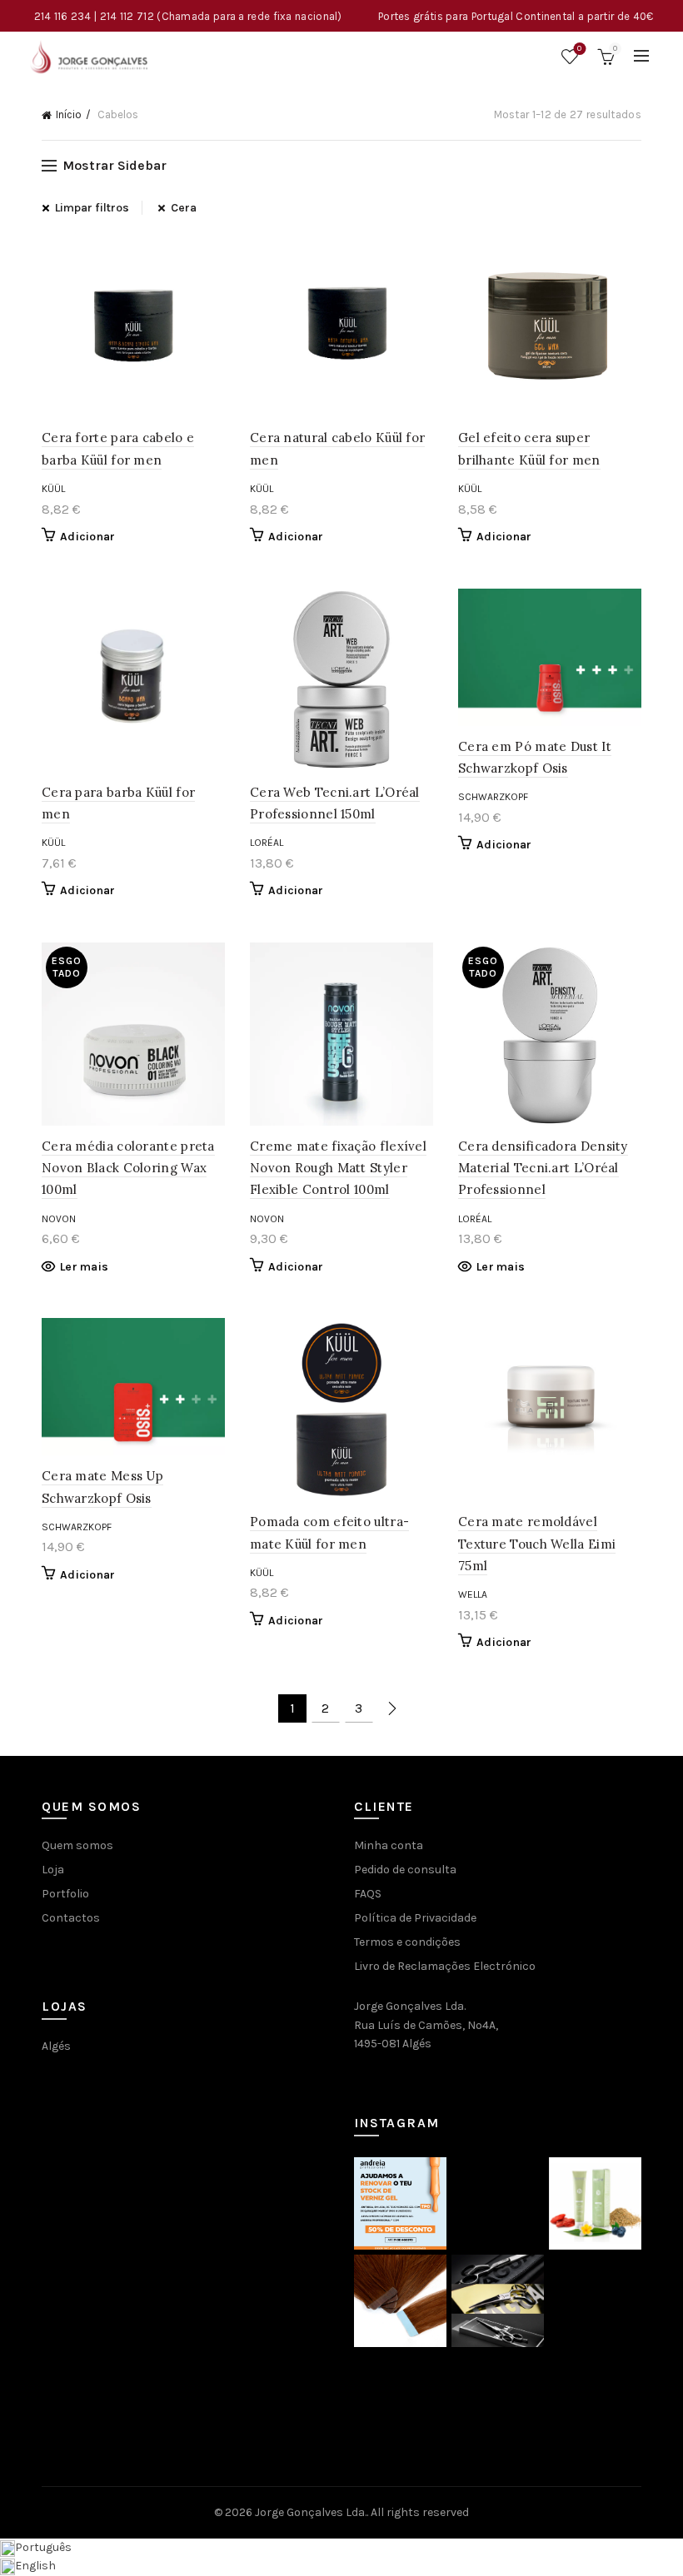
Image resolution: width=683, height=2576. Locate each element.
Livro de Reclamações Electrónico (445, 1966)
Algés (56, 2046)
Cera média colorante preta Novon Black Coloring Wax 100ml (128, 1168)
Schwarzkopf (493, 797)
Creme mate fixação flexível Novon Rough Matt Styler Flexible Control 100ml (338, 1168)
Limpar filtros (92, 208)
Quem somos (77, 1845)
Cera (184, 208)
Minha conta (389, 1845)
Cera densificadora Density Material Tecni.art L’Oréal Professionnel (543, 1168)
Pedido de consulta (405, 1870)
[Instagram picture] (400, 2203)
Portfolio (65, 1894)
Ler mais (84, 1267)
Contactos (71, 1918)
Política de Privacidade (415, 1918)
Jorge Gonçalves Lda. (311, 2512)
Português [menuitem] (43, 2547)
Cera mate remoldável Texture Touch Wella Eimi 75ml (537, 1544)
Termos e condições (407, 1942)
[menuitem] (36, 2547)
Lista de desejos (579, 49)
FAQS (368, 1894)
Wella (473, 1594)
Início (69, 114)
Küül (53, 489)
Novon (59, 1219)
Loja (53, 1870)
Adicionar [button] (88, 537)
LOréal (267, 843)
